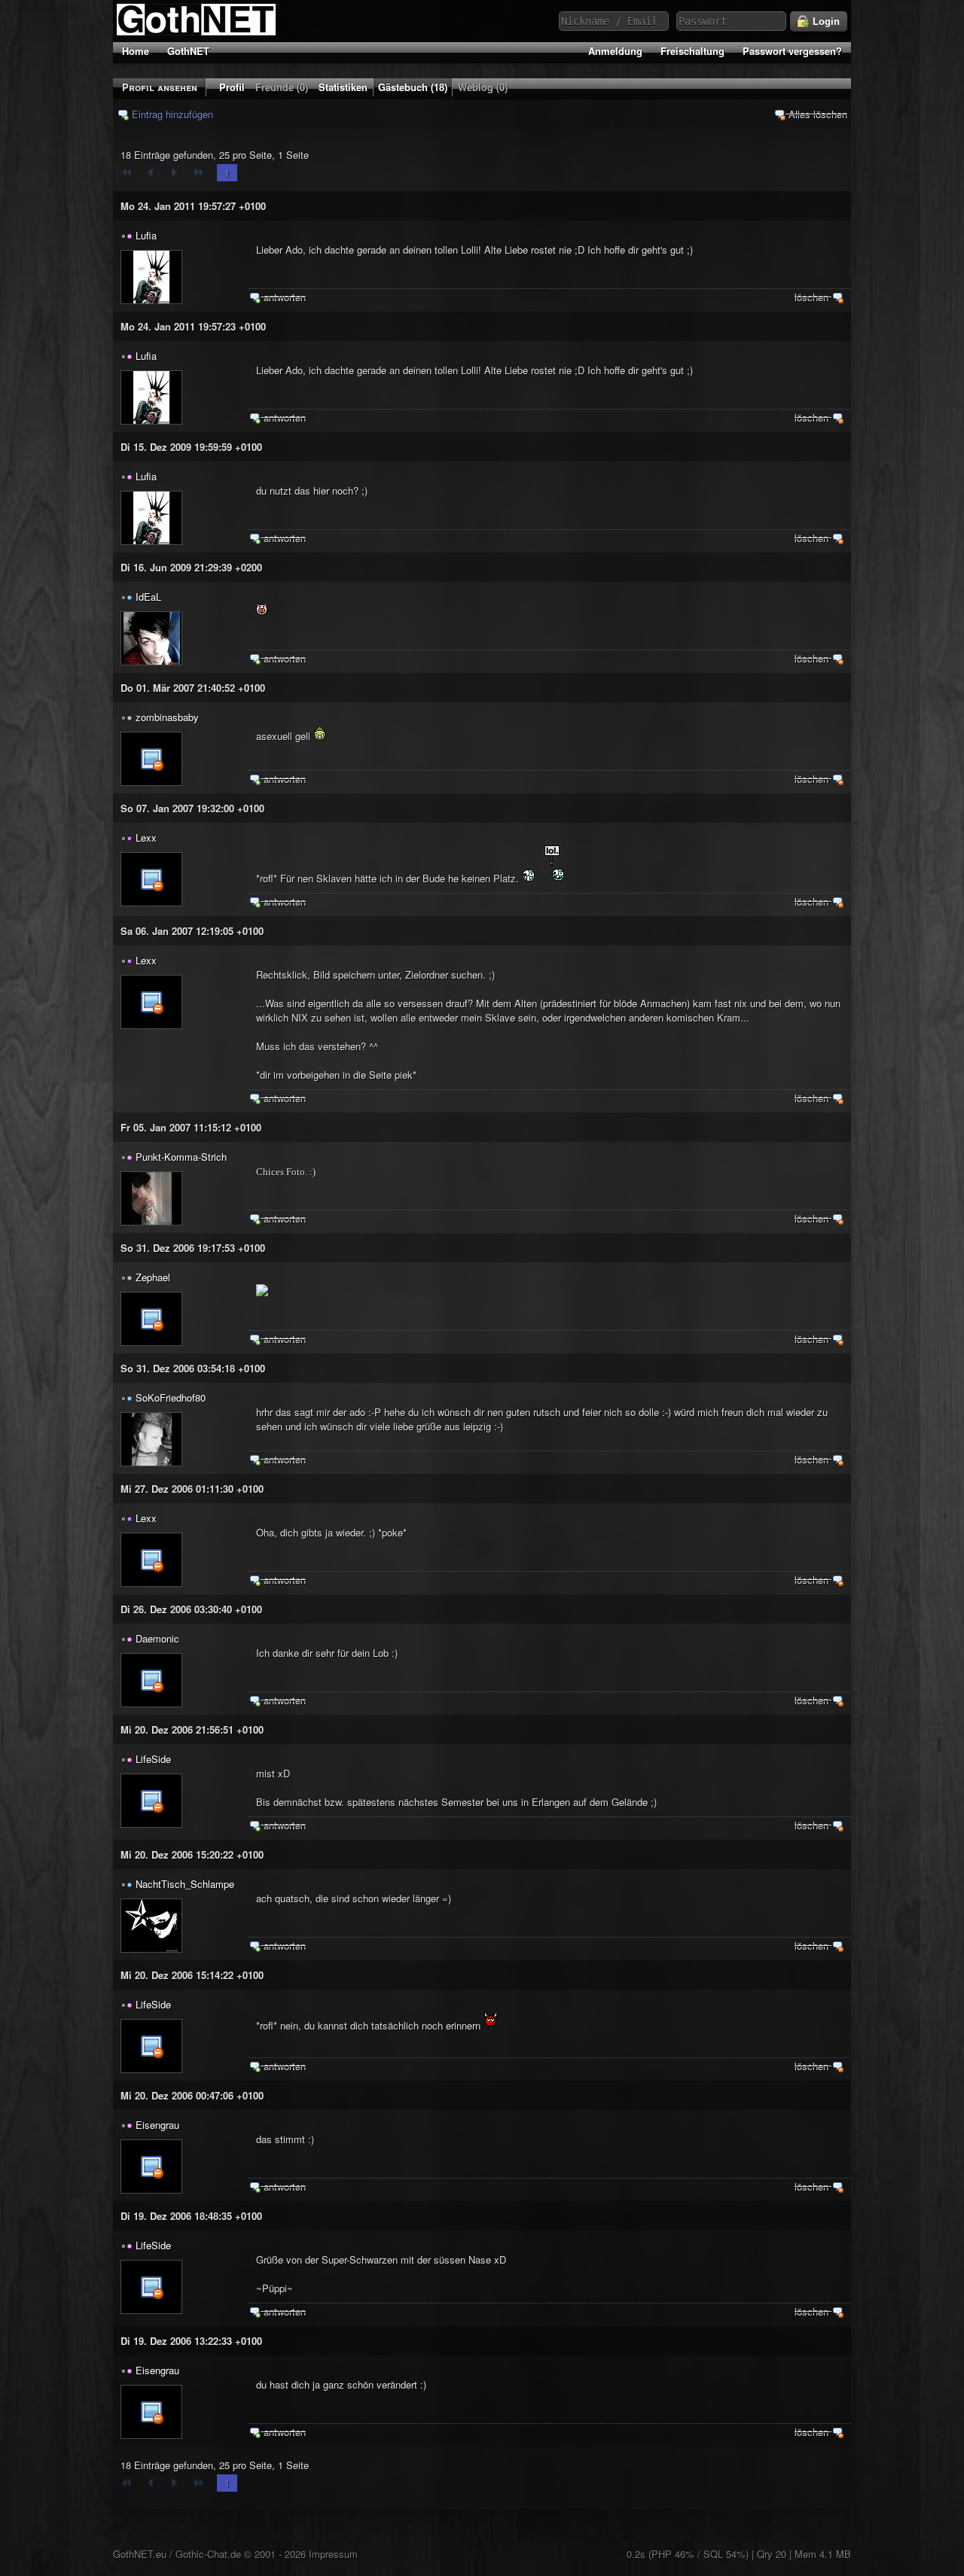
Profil (232, 87)
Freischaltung (692, 51)
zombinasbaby (167, 717)
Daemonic (157, 1638)
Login (825, 21)
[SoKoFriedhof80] (151, 1439)
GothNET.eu (140, 2554)
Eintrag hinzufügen (171, 114)
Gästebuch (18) (413, 87)
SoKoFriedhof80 (171, 1398)
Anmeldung (615, 51)
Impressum (333, 2554)
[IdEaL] (151, 638)
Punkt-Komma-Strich (181, 1157)
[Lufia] (151, 277)
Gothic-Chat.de (208, 2554)
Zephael (153, 1277)
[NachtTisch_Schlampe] (151, 1926)
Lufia (146, 235)
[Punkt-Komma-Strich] (151, 1198)
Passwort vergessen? (792, 51)
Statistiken (343, 87)
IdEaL (148, 597)
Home (136, 51)
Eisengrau (157, 2125)
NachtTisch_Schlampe (185, 1884)
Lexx (146, 837)
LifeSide (153, 1759)
